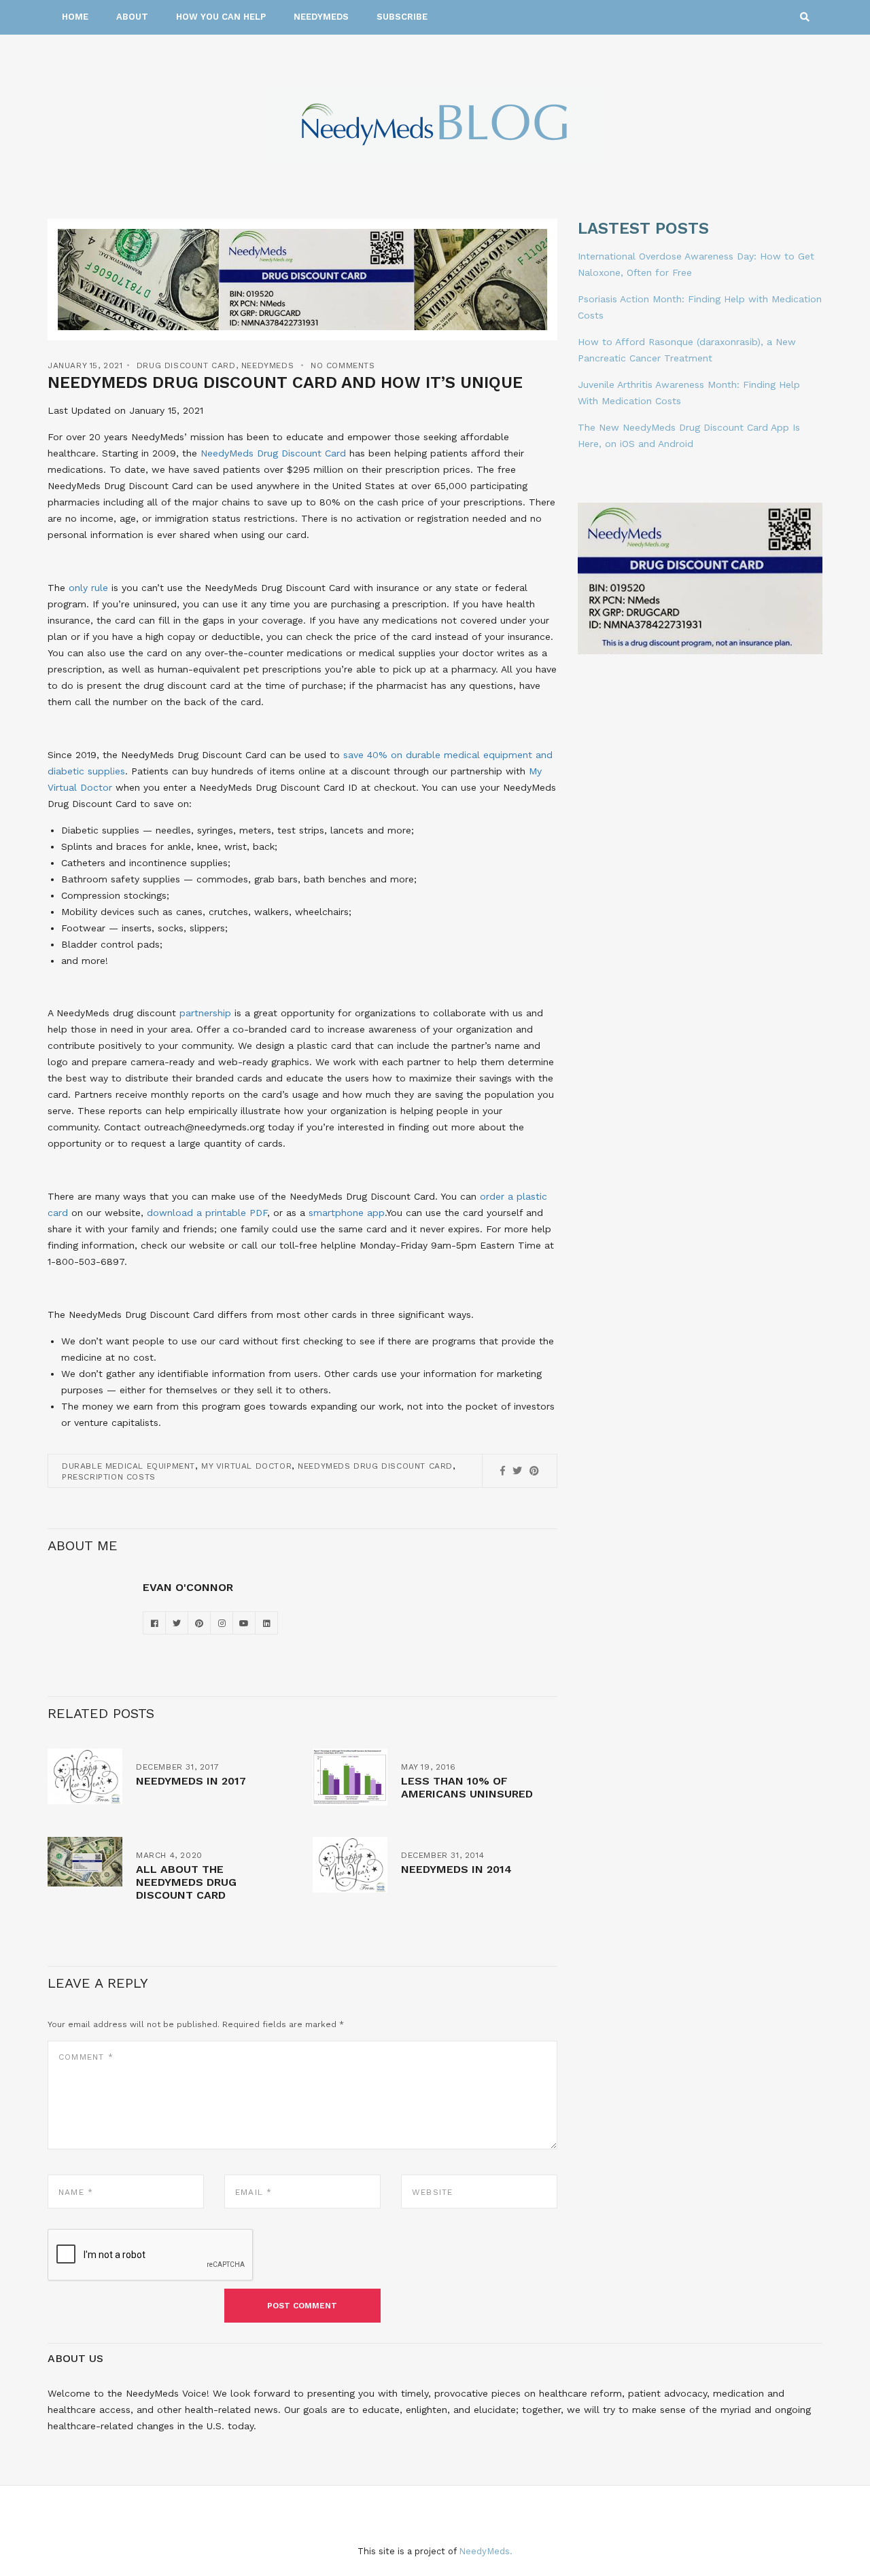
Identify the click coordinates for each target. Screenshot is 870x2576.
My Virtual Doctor (246, 1466)
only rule (88, 588)
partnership (205, 1013)
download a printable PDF (207, 1213)
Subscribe (402, 17)
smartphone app (347, 1213)
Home (75, 17)
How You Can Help (221, 17)
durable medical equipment (128, 1466)
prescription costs (109, 1477)
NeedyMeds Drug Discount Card (273, 453)
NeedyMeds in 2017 (191, 1781)
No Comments (343, 365)
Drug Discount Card (186, 365)
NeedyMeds (321, 17)
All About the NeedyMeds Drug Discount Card (186, 1882)
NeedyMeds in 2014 (456, 1869)
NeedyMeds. (486, 2551)
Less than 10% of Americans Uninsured (467, 1787)
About (132, 17)
